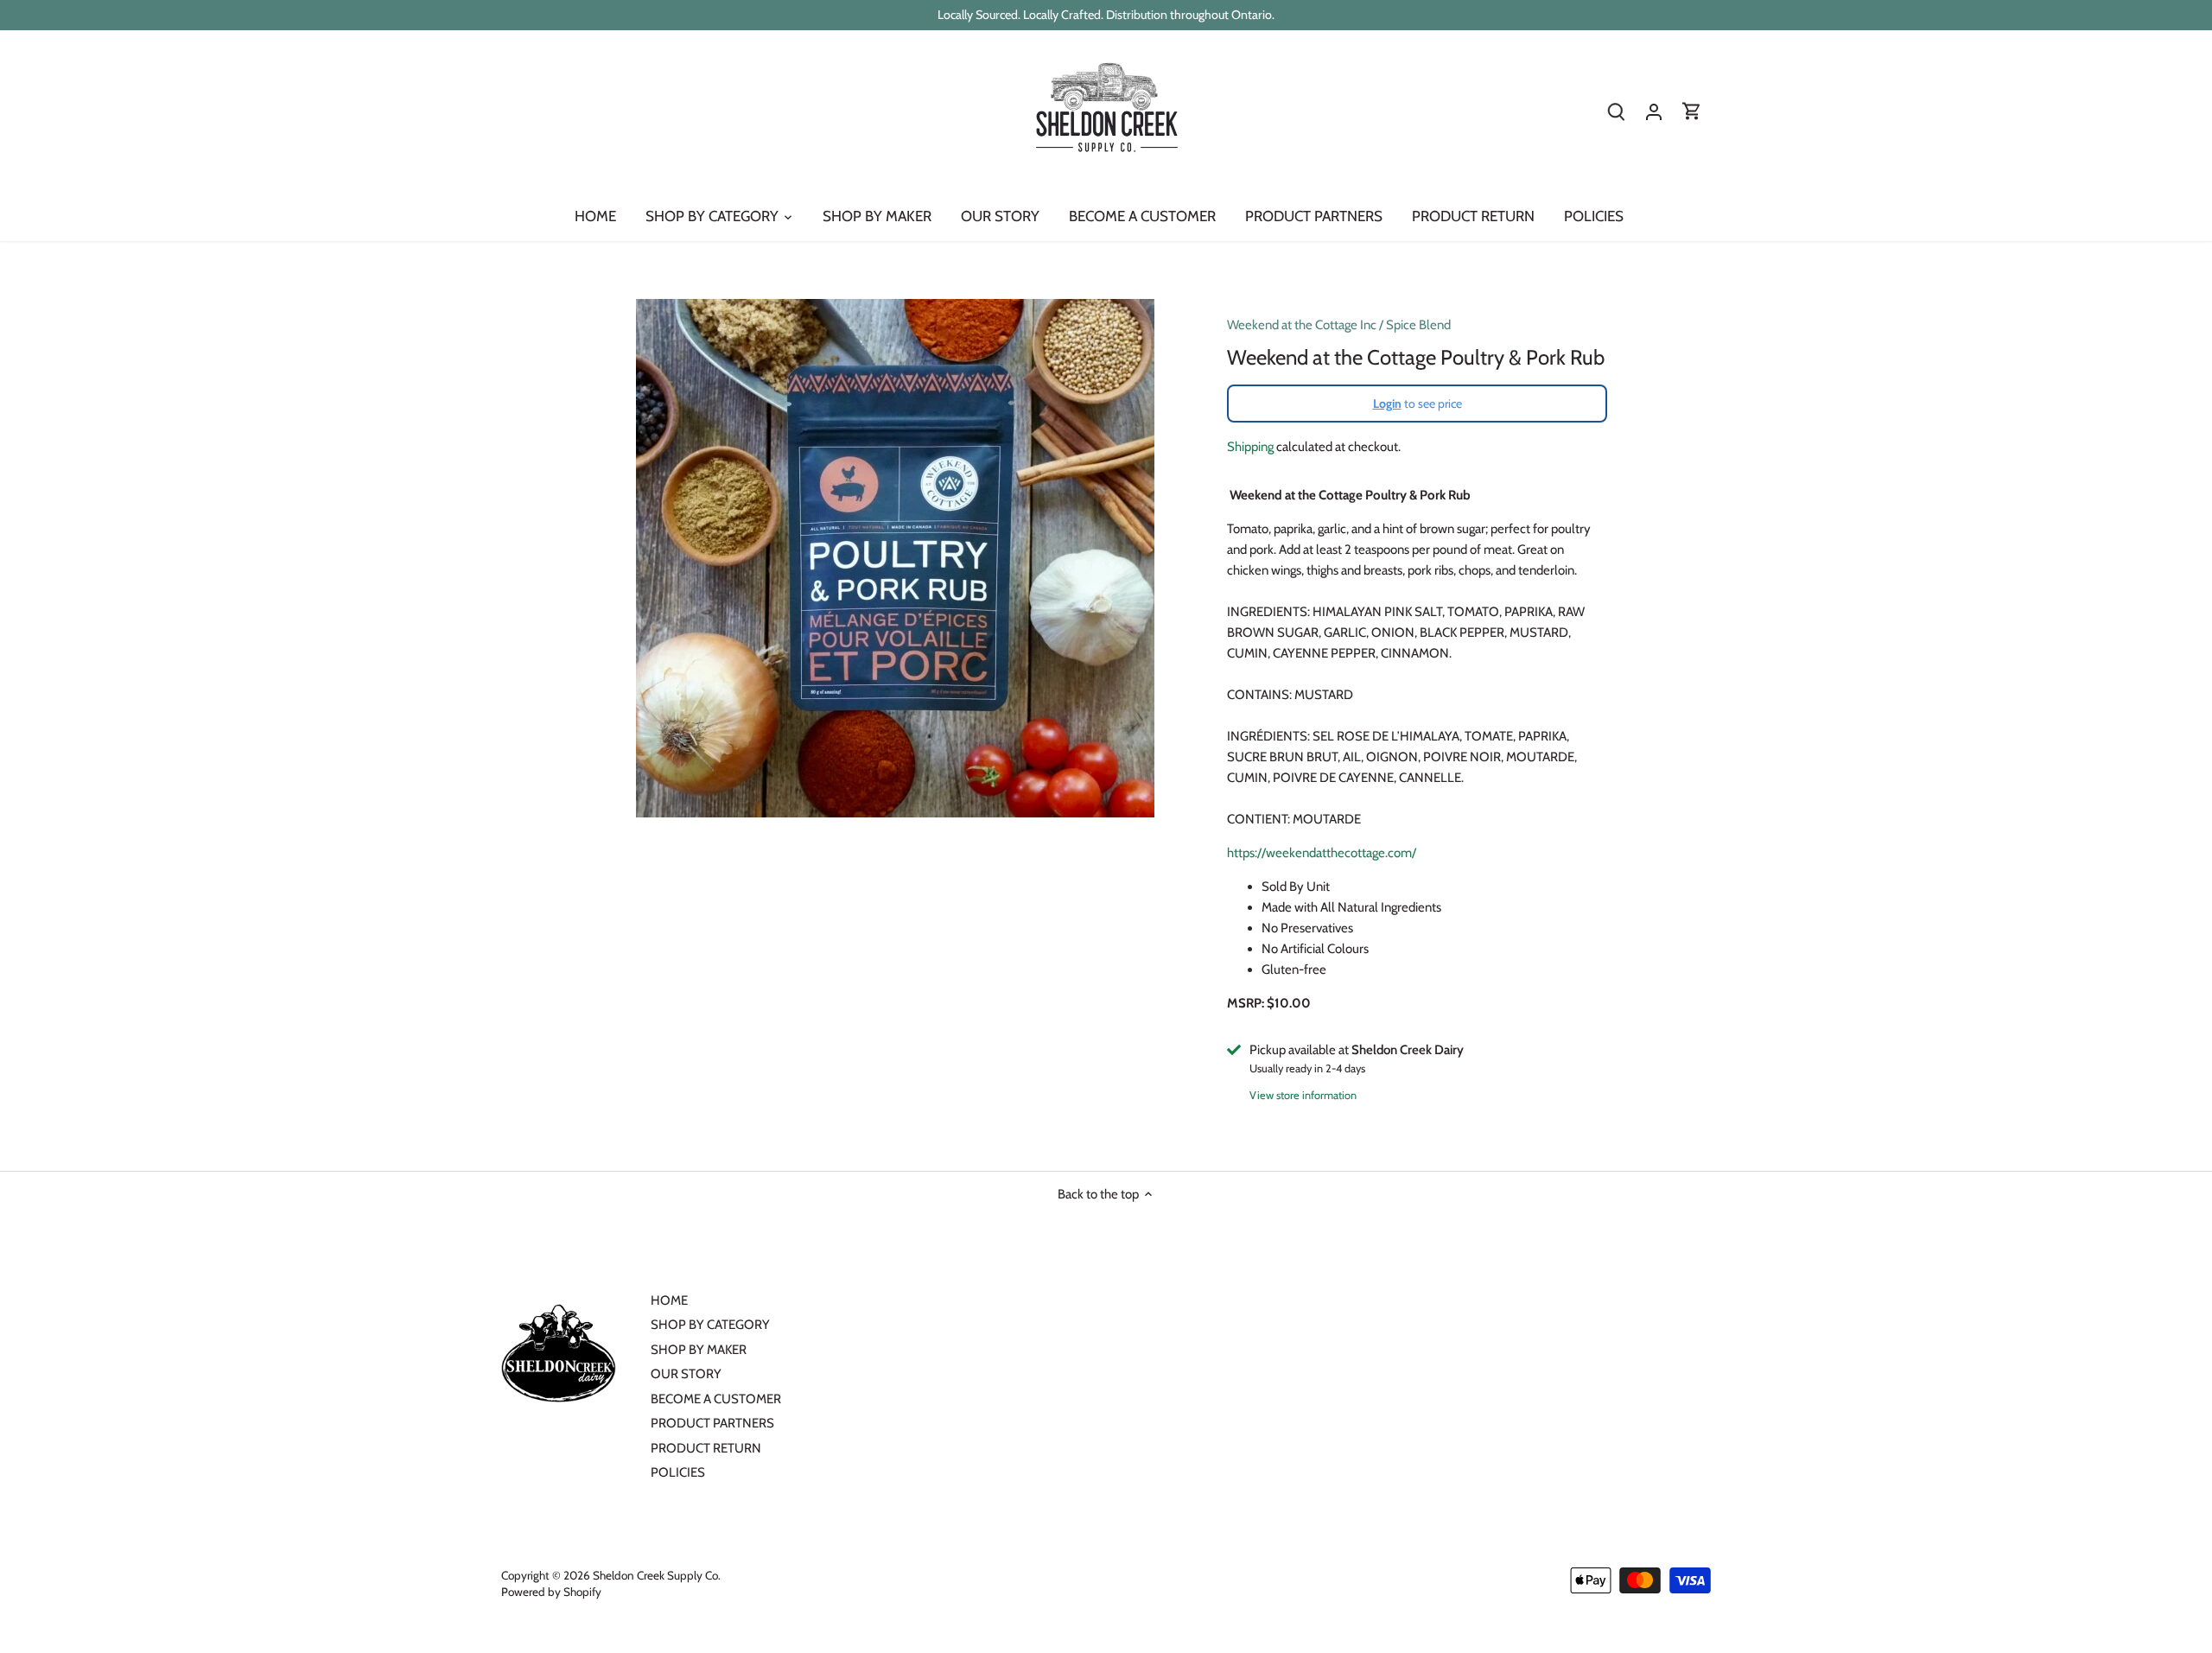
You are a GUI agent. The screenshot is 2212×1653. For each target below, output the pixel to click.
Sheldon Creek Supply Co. (657, 1575)
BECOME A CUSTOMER (716, 1399)
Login (1387, 404)
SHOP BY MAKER (699, 1350)
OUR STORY (686, 1374)
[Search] (1616, 112)
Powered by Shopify (551, 1592)
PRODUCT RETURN (706, 1448)
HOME (669, 1300)
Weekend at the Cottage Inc (1302, 325)
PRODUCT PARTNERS (712, 1423)
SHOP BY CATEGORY (710, 1325)
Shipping (1250, 447)
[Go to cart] (1692, 112)
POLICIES (678, 1472)
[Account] (1654, 112)
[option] (895, 558)
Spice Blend (1418, 325)
